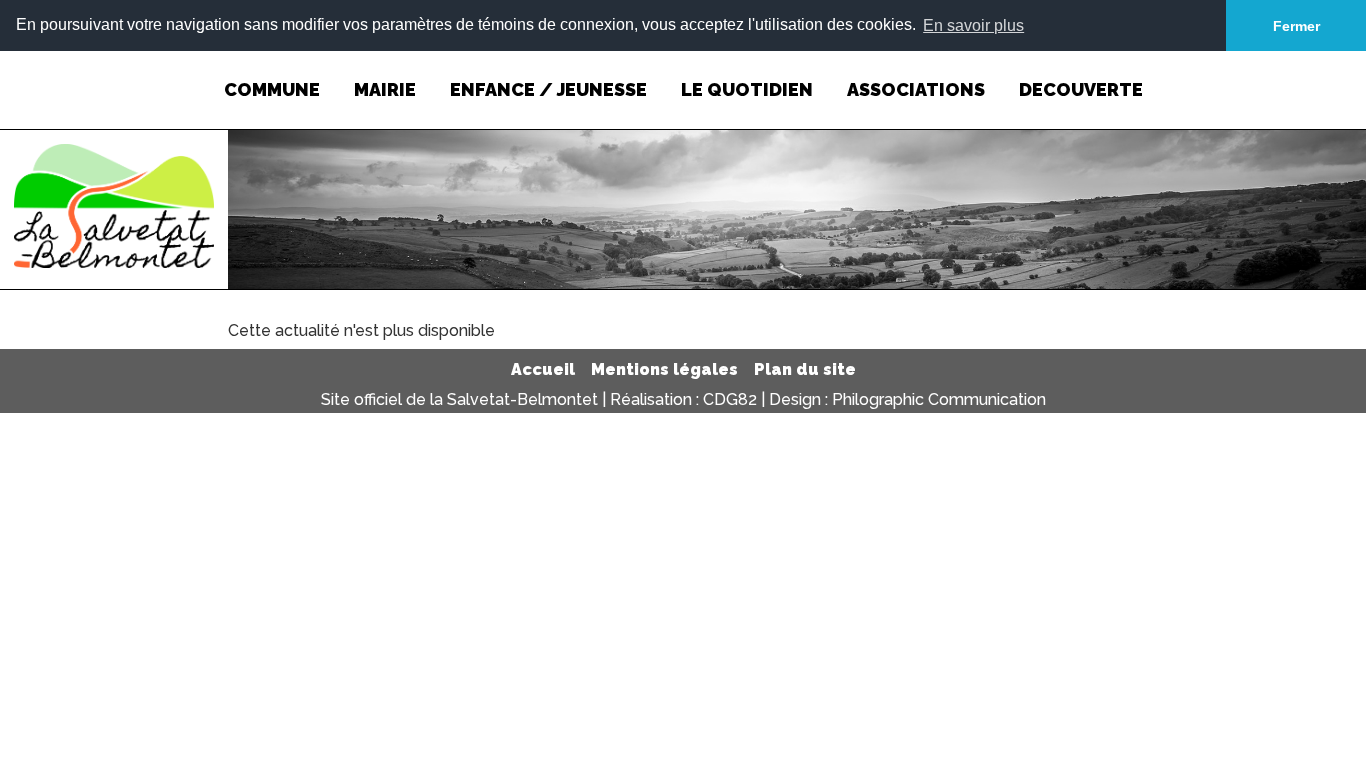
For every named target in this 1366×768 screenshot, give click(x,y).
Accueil (543, 369)
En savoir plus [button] (973, 25)
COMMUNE (272, 89)
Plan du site (805, 369)
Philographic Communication (939, 399)
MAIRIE (385, 89)
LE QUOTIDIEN (747, 89)
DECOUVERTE (1081, 89)
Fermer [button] (1296, 26)
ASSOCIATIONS (916, 89)
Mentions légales (664, 369)
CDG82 (730, 399)
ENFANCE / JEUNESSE (548, 89)
